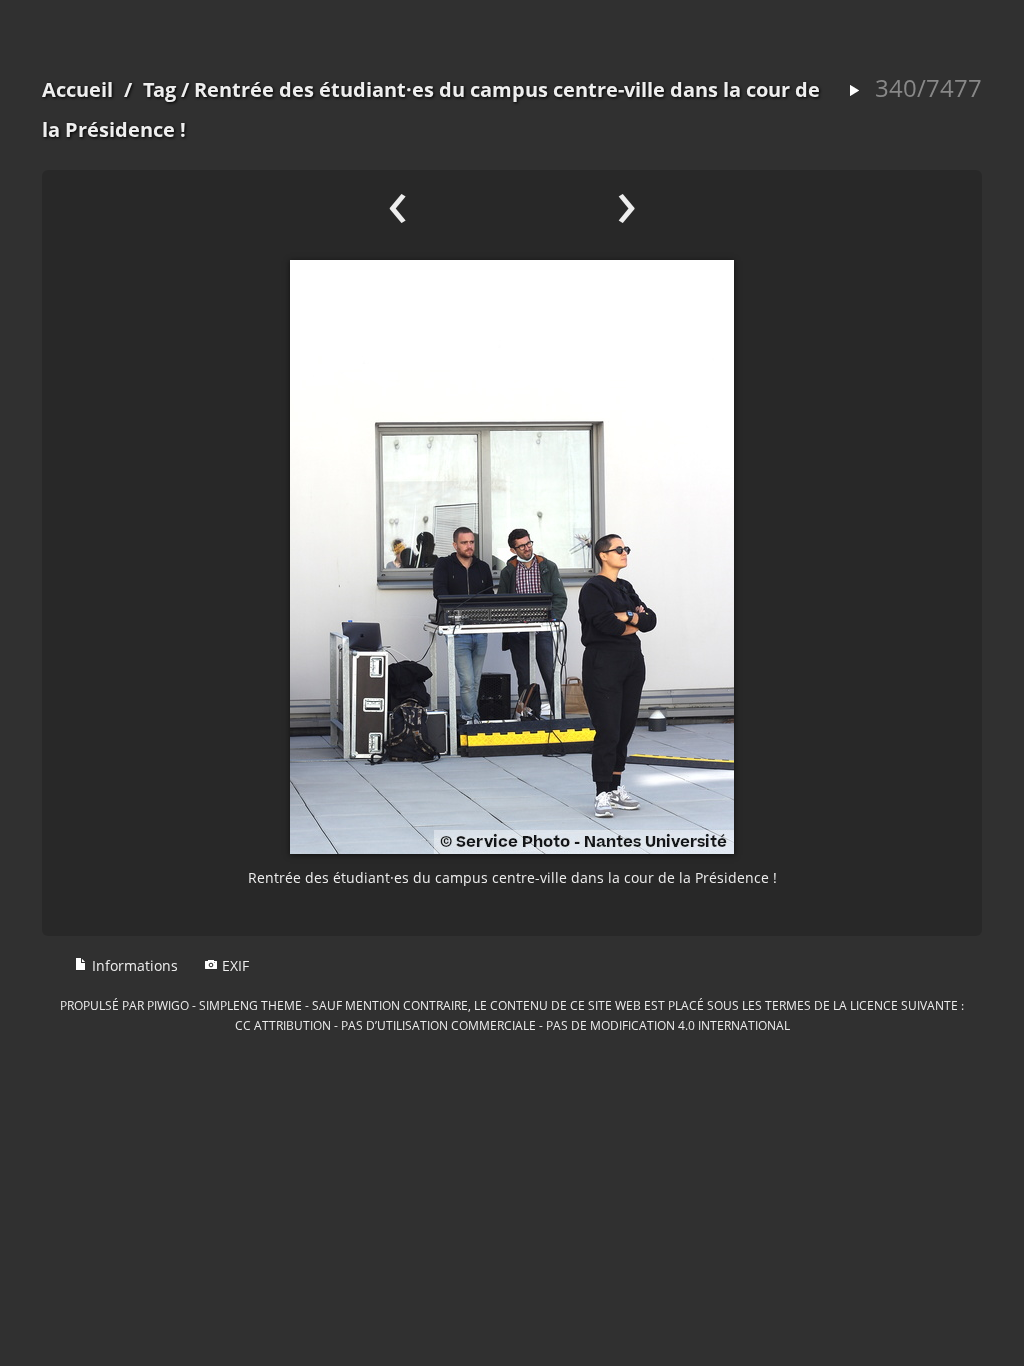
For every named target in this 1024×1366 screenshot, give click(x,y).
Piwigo (168, 1005)
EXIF (233, 965)
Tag (159, 89)
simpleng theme (250, 1005)
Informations (133, 965)
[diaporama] (854, 91)
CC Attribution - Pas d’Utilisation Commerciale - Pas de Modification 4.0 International (512, 1025)
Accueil (77, 89)
